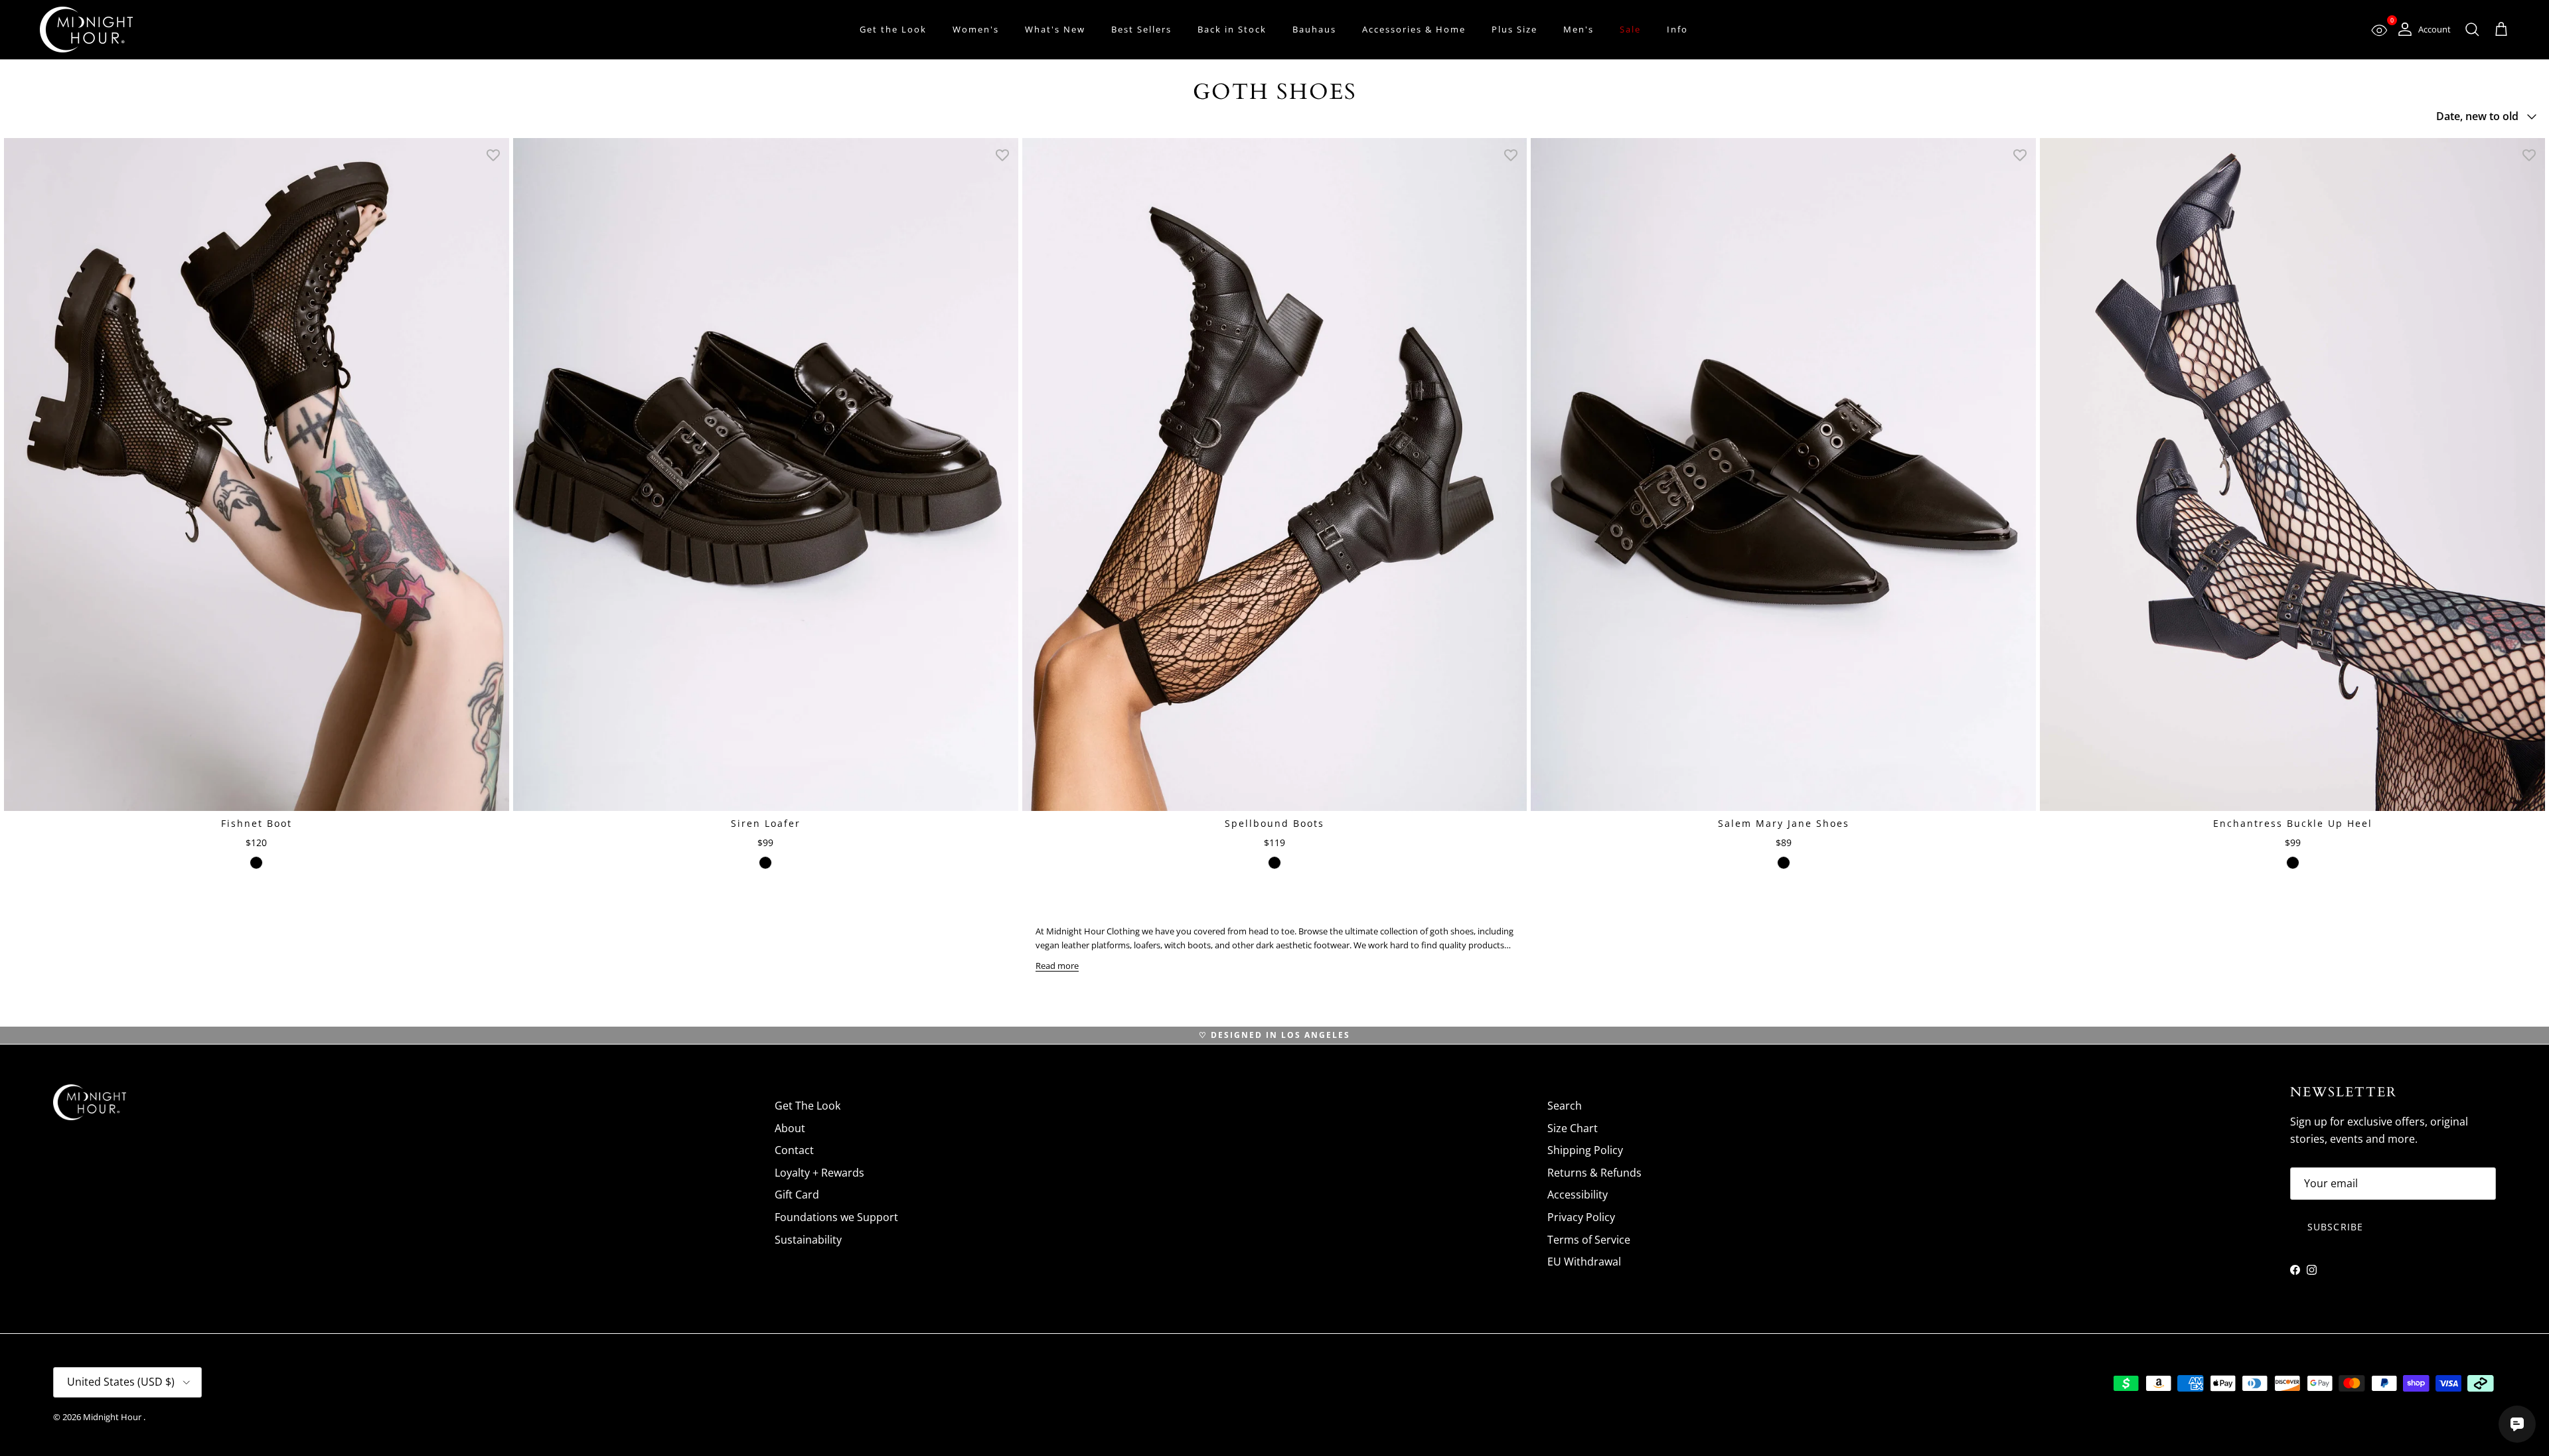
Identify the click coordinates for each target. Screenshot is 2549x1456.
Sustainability (808, 1240)
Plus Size (1514, 29)
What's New (1055, 29)
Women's (976, 29)
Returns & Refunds (1594, 1173)
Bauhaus (1314, 29)
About (790, 1128)
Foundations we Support (836, 1217)
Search (1565, 1106)
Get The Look (808, 1106)
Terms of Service (1589, 1240)
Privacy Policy (1581, 1217)
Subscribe (2335, 1227)
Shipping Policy (1585, 1150)
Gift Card (797, 1195)
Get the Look (893, 29)
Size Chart (1573, 1128)
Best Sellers (1141, 29)
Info (1677, 29)
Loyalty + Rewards (819, 1173)
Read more (1057, 966)
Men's (1579, 29)
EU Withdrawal (1584, 1262)
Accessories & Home (1414, 29)
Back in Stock (1232, 29)
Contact (794, 1150)
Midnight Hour (113, 1417)
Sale (1630, 29)
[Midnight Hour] (86, 30)
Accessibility (1578, 1195)
